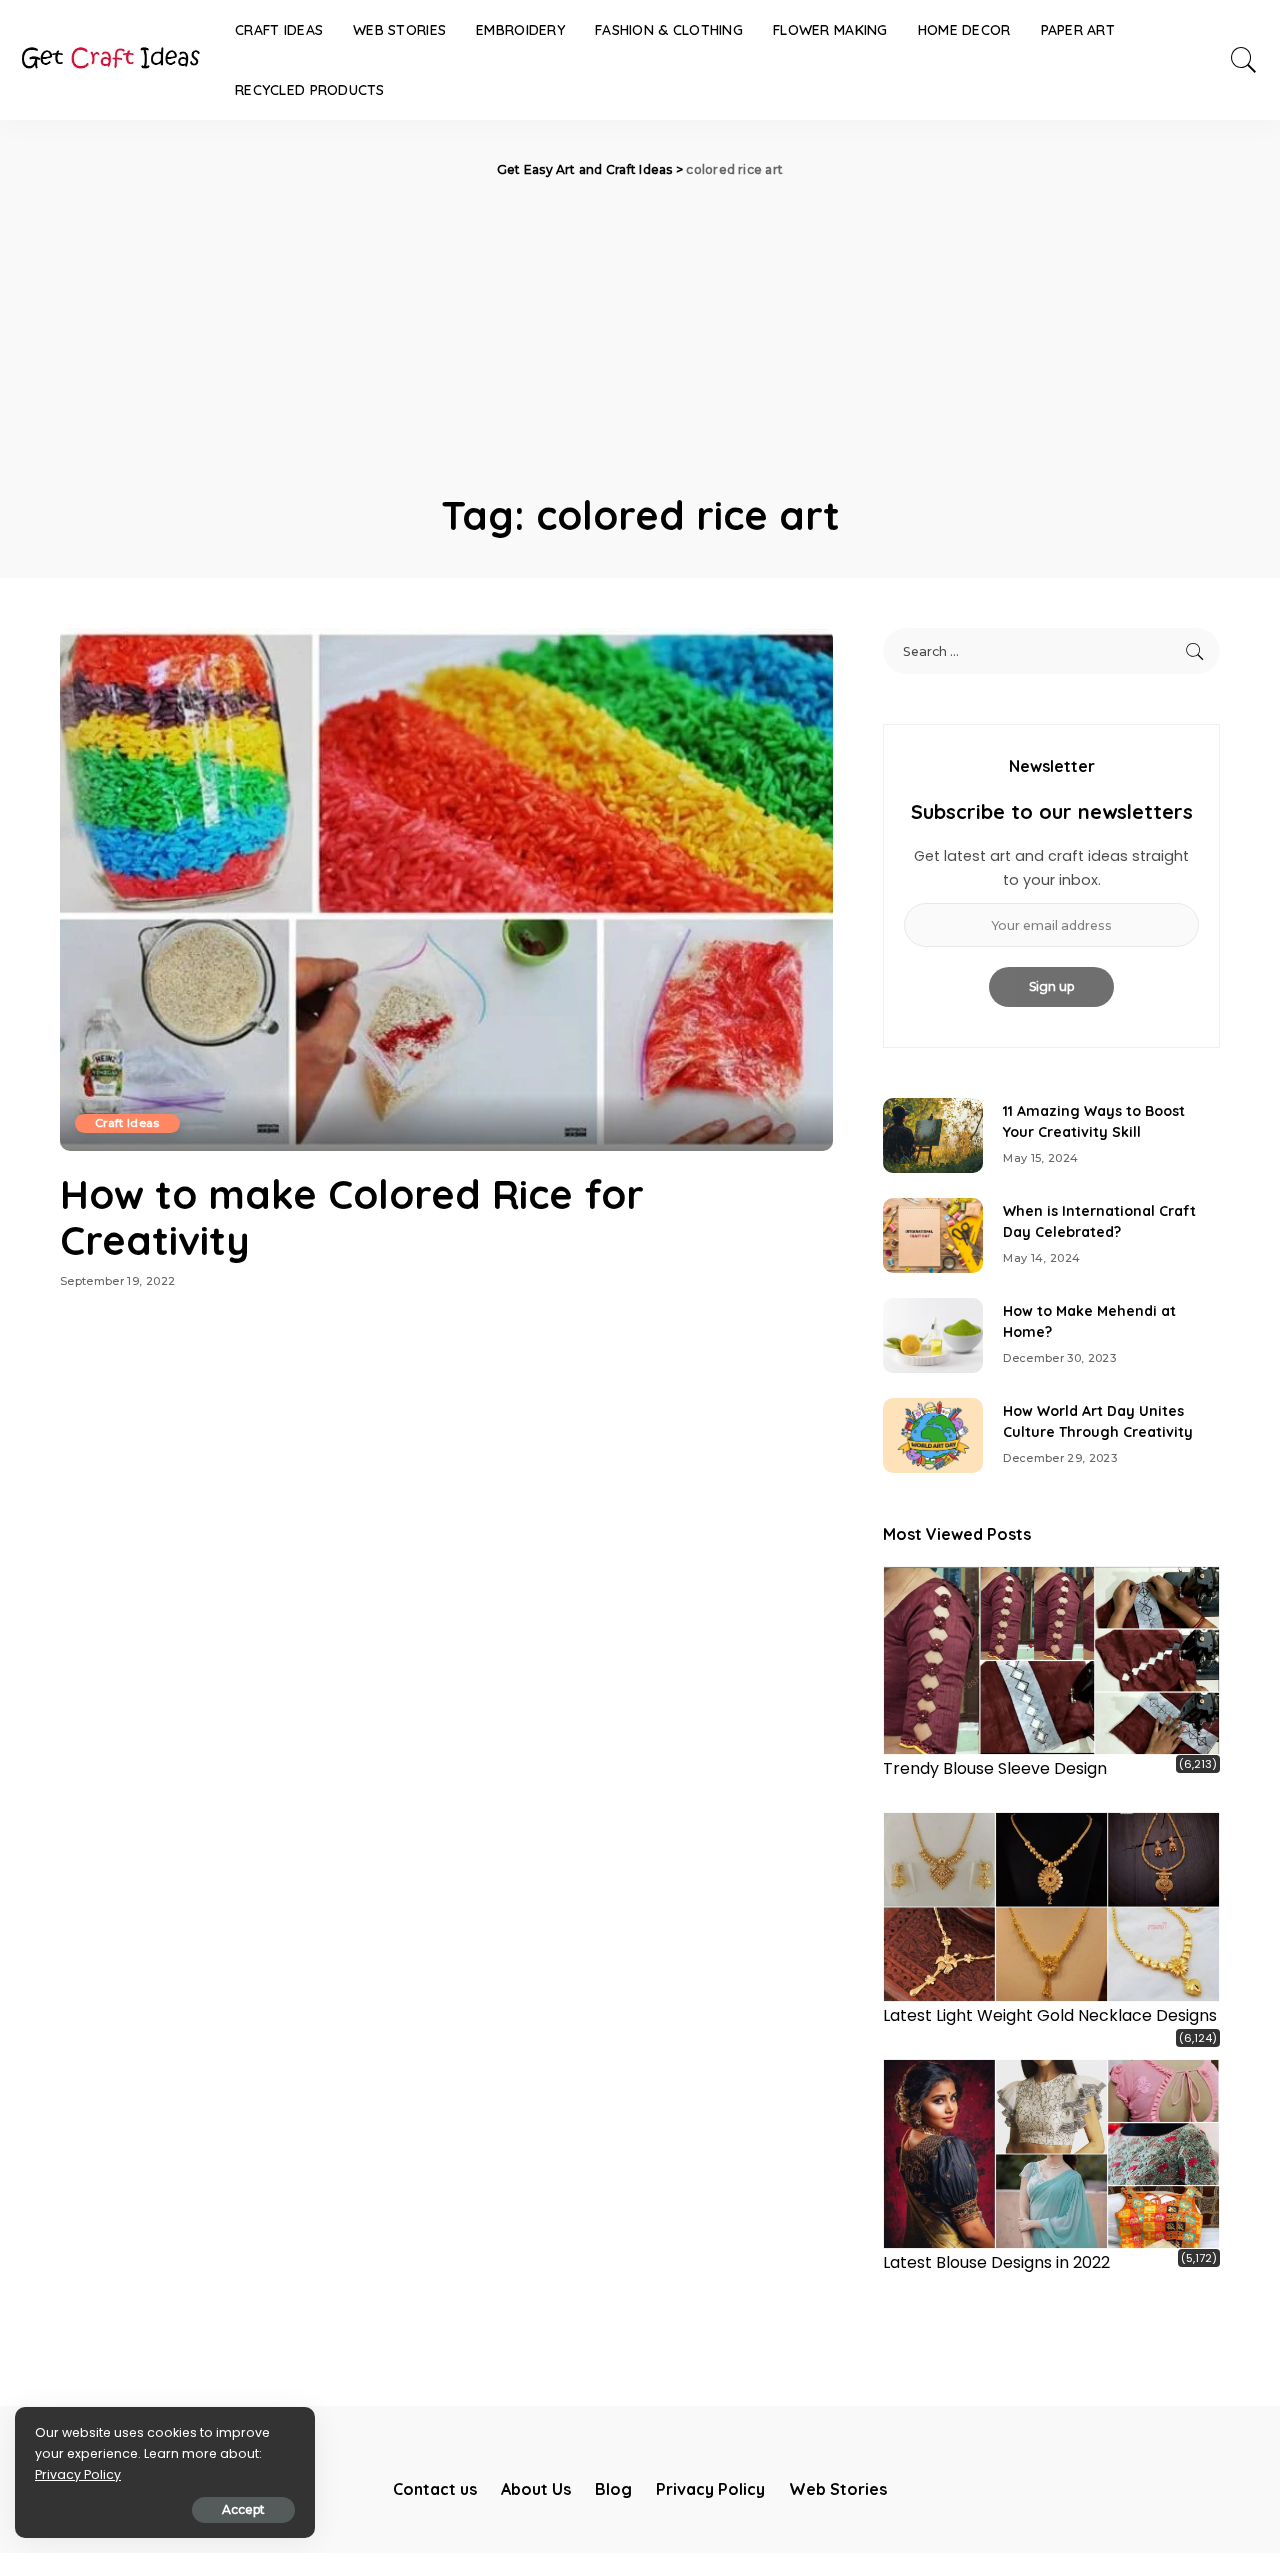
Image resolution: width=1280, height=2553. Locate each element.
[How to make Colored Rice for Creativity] (446, 889)
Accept (243, 2509)
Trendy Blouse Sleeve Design (995, 1768)
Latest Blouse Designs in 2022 (996, 2262)
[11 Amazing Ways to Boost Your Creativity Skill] (933, 1135)
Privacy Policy (78, 2474)
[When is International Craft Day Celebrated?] (933, 1235)
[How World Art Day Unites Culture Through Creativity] (933, 1435)
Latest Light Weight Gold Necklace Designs (1050, 2015)
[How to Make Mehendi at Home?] (933, 1335)
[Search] (1244, 60)
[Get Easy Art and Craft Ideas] (110, 60)
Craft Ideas (127, 1123)
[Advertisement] (640, 330)
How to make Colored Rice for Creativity (352, 1217)
